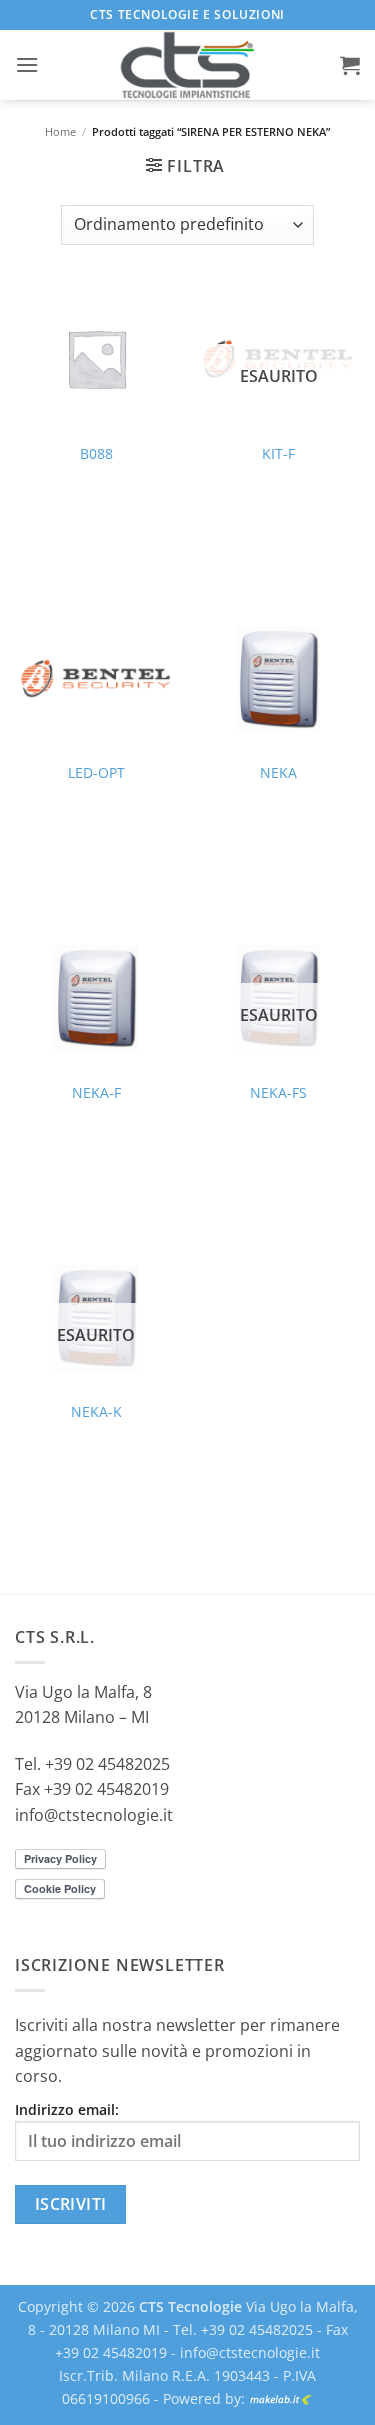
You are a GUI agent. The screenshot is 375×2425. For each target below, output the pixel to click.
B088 (96, 454)
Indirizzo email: (67, 2109)
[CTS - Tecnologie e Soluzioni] (188, 65)
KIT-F (278, 454)
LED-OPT (96, 773)
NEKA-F (96, 1093)
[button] (27, 64)
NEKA (278, 773)
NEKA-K (96, 1412)
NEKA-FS (278, 1093)
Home (60, 131)
